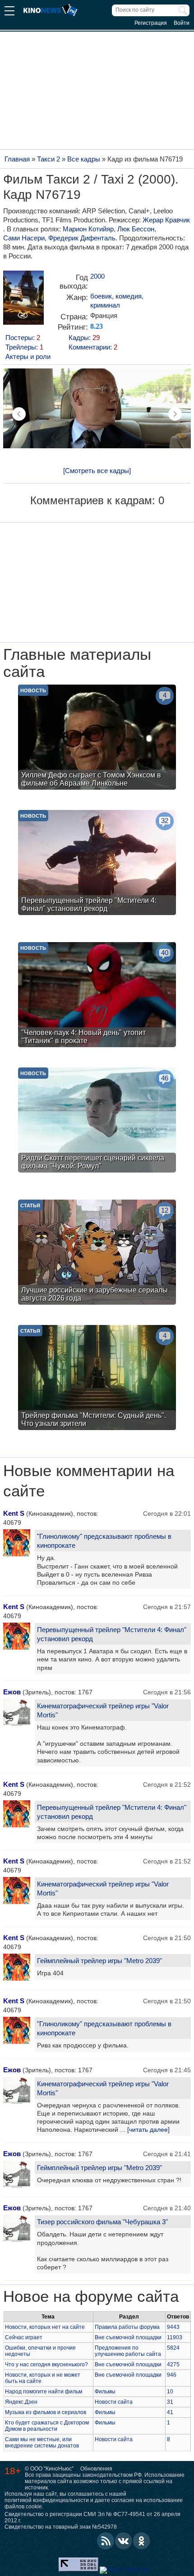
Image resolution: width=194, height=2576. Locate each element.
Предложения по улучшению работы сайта (128, 2351)
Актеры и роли (28, 356)
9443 (173, 2327)
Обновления (96, 2469)
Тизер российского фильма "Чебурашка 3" (102, 2222)
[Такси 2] (23, 301)
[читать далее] (148, 2130)
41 (170, 2412)
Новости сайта (114, 2402)
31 (170, 2402)
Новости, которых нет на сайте (45, 2327)
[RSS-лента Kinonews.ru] (106, 2541)
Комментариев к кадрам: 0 (97, 500)
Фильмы (105, 2392)
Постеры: (23, 338)
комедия (129, 296)
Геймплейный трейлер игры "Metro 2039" (99, 1961)
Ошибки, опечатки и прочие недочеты (40, 2351)
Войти (182, 23)
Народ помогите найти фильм (44, 2392)
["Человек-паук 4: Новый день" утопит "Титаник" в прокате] (97, 996)
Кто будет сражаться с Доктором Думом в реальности (47, 2426)
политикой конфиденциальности (47, 2500)
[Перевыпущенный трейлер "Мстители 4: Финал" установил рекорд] (97, 864)
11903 (175, 2337)
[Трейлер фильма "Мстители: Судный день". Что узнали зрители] (97, 1379)
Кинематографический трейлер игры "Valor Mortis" (103, 1710)
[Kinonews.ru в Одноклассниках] (142, 2541)
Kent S (14, 1513)
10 (170, 2392)
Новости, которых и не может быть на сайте (43, 2378)
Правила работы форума (127, 2327)
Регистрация (151, 23)
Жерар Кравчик (166, 220)
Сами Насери (24, 238)
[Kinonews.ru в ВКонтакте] (124, 2541)
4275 (173, 2364)
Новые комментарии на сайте (89, 1481)
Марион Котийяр (88, 229)
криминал (105, 305)
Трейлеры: (24, 347)
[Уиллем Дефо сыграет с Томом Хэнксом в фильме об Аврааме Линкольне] (97, 738)
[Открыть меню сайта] (9, 12)
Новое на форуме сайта (91, 2296)
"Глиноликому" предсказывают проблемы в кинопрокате (104, 1541)
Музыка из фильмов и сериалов (46, 2412)
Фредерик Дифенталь (82, 238)
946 (172, 2375)
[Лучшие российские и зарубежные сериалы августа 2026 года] (97, 1253)
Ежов (12, 1692)
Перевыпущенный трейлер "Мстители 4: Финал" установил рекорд (112, 1634)
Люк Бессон (136, 229)
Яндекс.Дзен (21, 2402)
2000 (97, 276)
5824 (173, 2348)
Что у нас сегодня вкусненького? (46, 2364)
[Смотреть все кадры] (97, 471)
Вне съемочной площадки (128, 2337)
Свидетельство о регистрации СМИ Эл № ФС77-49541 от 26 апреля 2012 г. (92, 2517)
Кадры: (84, 338)
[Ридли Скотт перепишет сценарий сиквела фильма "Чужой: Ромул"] (97, 1121)
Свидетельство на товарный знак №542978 (61, 2527)
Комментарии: (93, 347)
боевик (101, 296)
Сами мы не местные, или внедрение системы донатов (42, 2443)
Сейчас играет (24, 2337)
